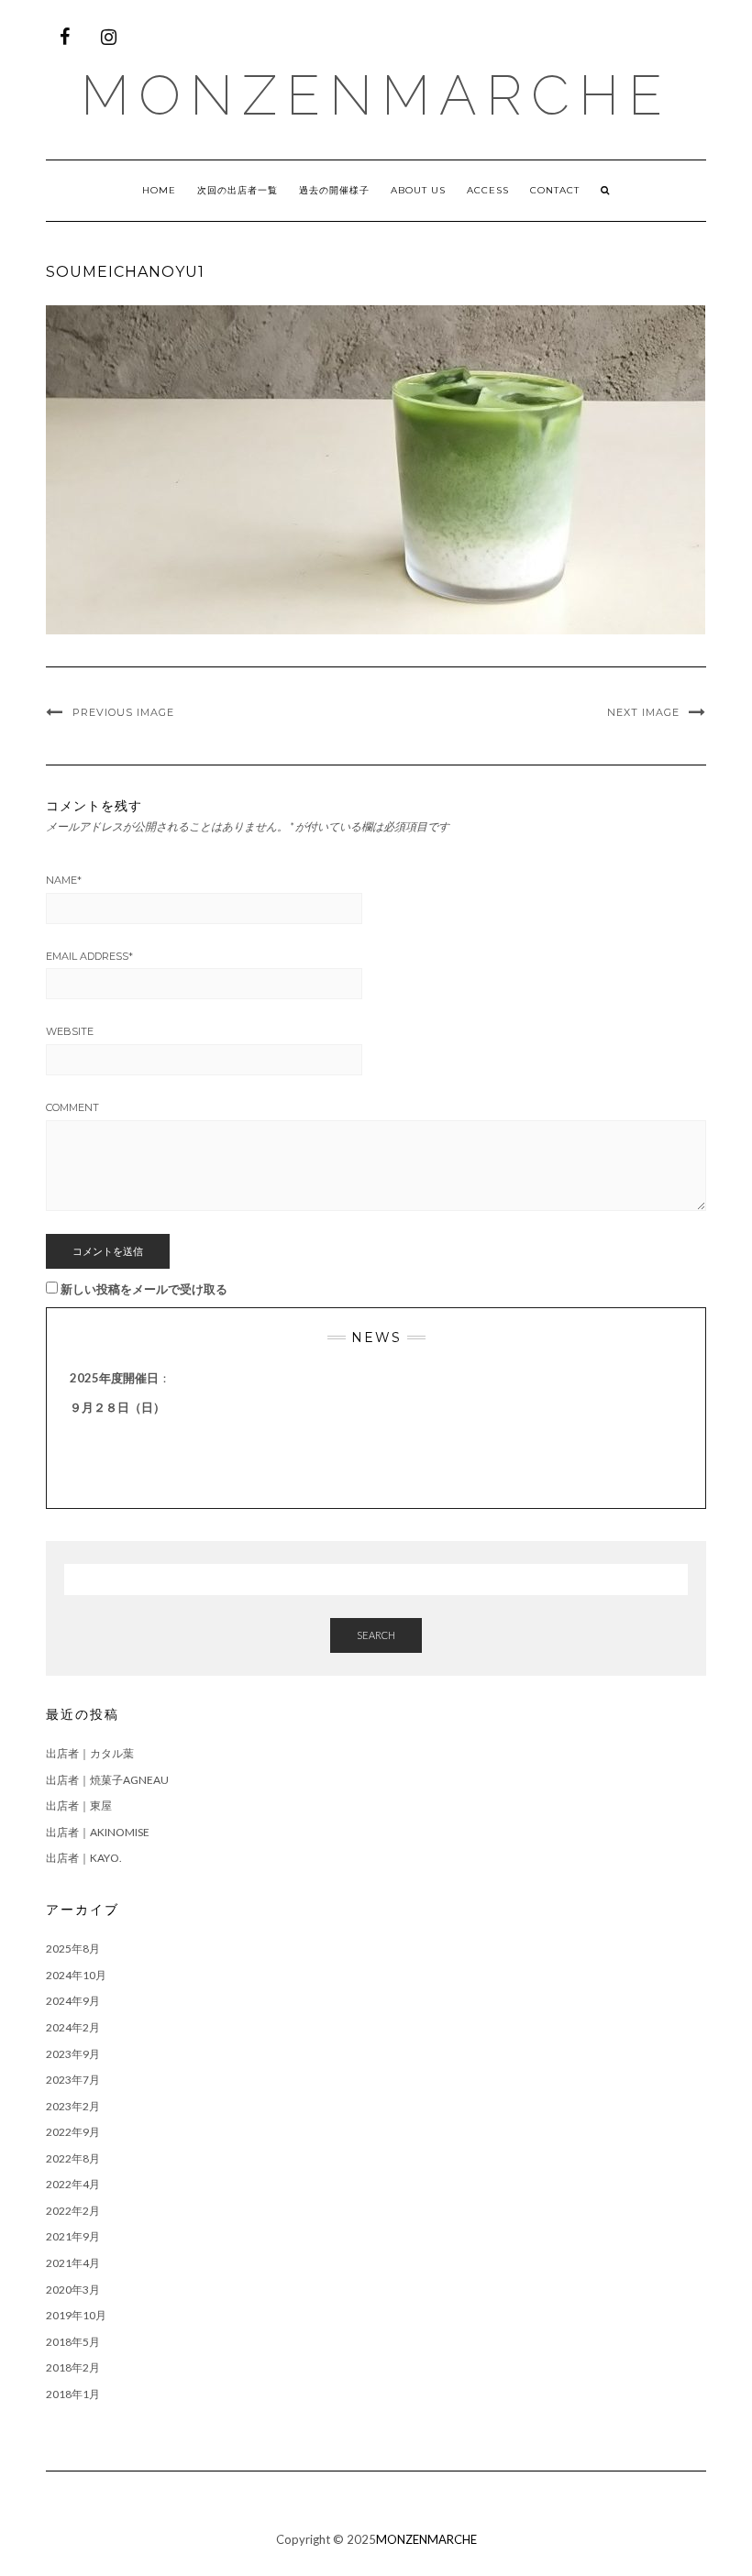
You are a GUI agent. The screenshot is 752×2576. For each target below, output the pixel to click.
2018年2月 (73, 2367)
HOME (159, 190)
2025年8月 (73, 1949)
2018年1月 (73, 2394)
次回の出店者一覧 (238, 190)
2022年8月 (73, 2158)
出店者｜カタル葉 (90, 1753)
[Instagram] (108, 37)
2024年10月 (76, 1975)
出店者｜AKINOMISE (98, 1832)
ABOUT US (418, 190)
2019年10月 (76, 2315)
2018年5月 (73, 2342)
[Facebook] (64, 37)
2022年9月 (73, 2132)
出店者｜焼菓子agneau (107, 1780)
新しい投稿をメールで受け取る (144, 1289)
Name (64, 880)
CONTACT (555, 190)
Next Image (643, 712)
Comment (72, 1107)
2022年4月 (73, 2184)
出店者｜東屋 (79, 1805)
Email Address (89, 956)
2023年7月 (73, 2080)
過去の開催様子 (334, 190)
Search (376, 1635)
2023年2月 (73, 2106)
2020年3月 (73, 2290)
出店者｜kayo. (84, 1858)
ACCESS (488, 190)
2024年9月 (73, 2001)
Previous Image (123, 712)
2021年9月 (73, 2236)
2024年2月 (73, 2027)
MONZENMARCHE (376, 95)
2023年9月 (73, 2054)
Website (70, 1031)
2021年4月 (73, 2263)
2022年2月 (73, 2211)
